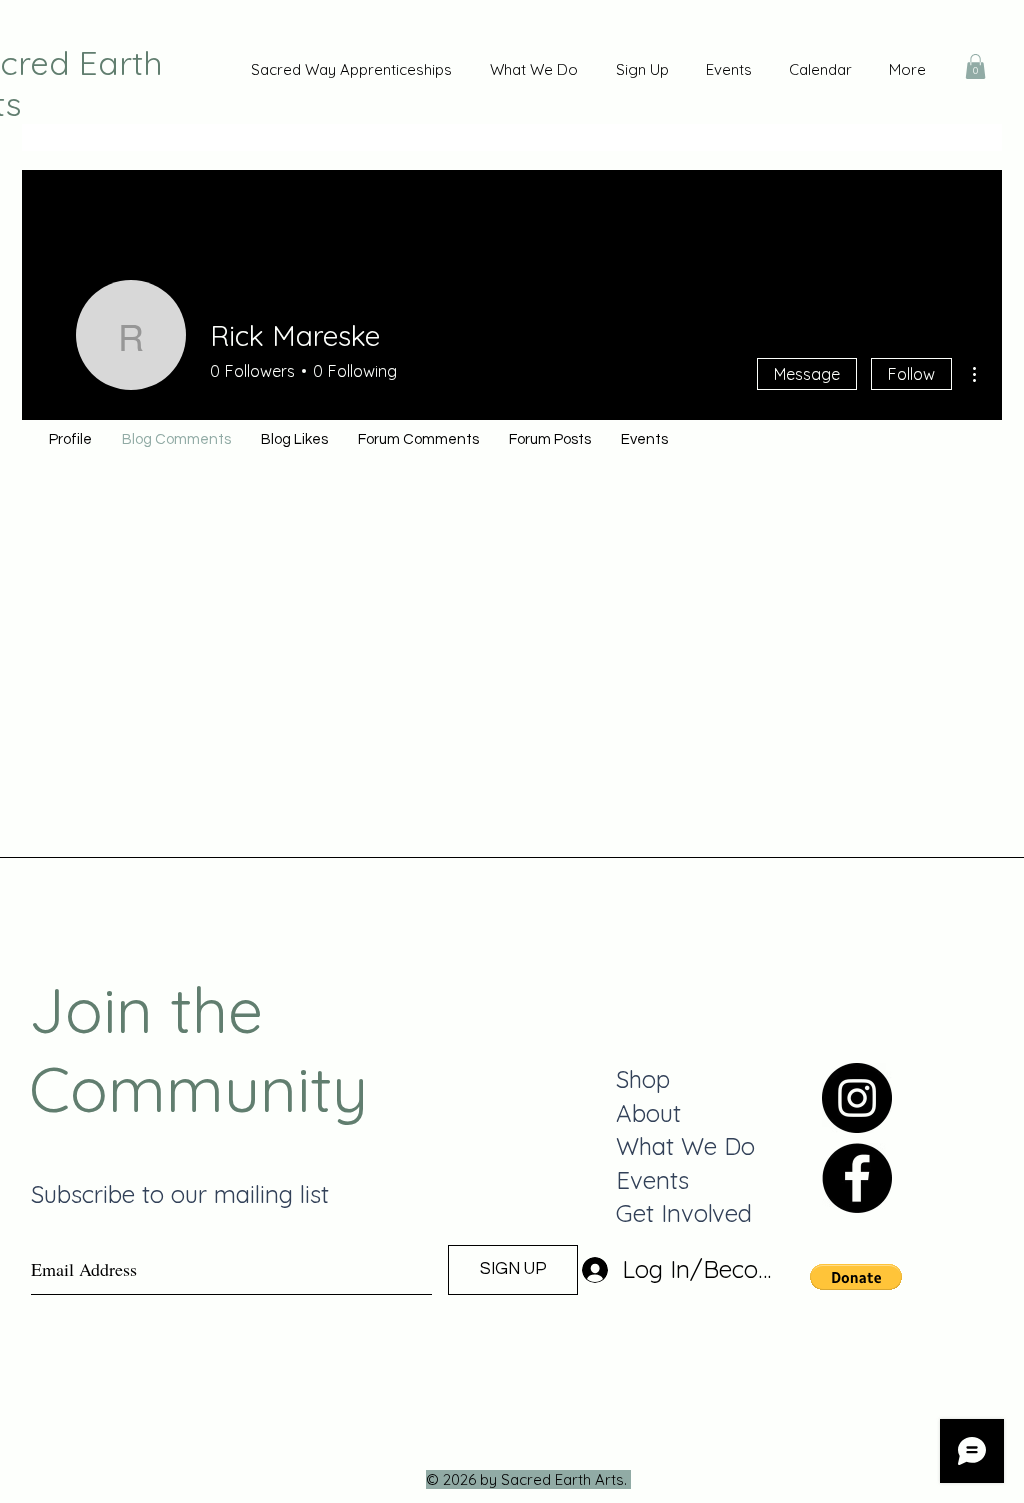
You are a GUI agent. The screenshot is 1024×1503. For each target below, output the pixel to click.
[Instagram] (857, 1098)
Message (807, 374)
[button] (975, 66)
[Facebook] (857, 1178)
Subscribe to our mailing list (180, 1194)
